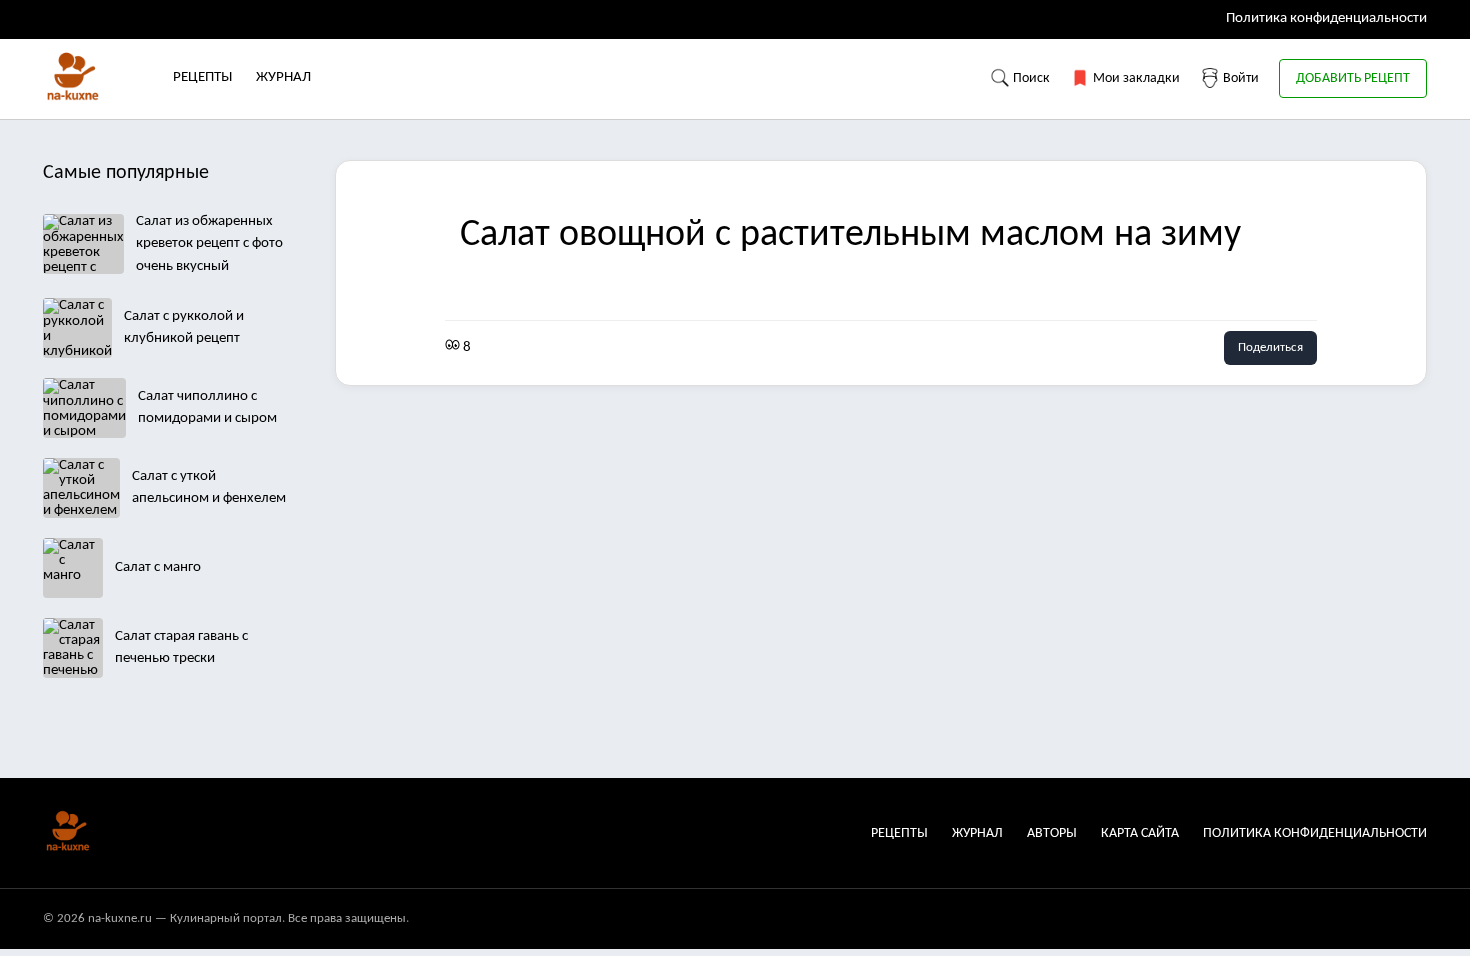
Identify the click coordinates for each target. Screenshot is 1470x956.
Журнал (283, 77)
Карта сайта (1140, 833)
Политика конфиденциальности (1326, 18)
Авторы (1052, 833)
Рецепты (202, 77)
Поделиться (1270, 347)
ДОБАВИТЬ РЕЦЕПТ (1353, 78)
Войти (1239, 78)
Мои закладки (1135, 78)
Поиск (1030, 78)
